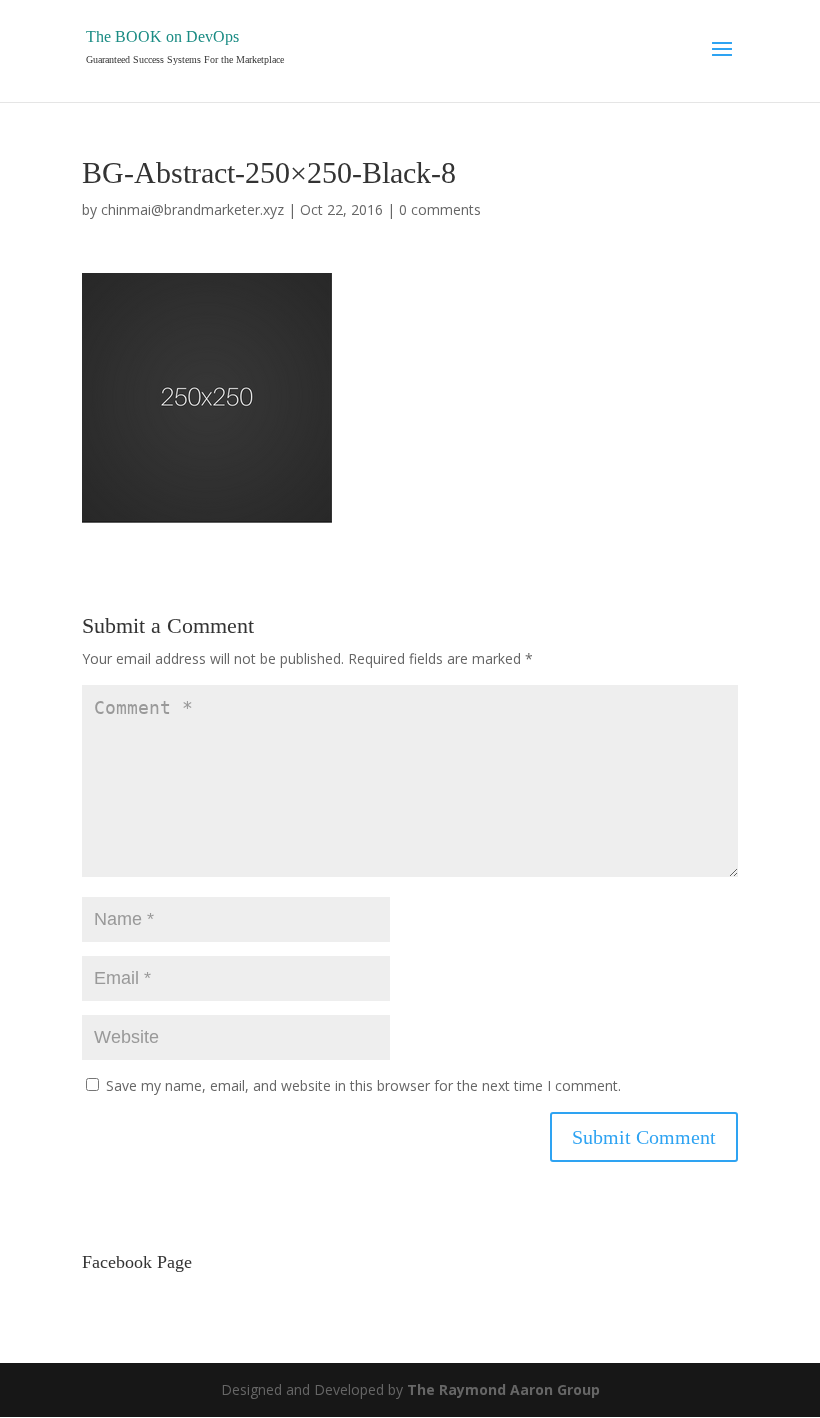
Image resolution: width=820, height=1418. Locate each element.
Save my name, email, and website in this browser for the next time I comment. (363, 1085)
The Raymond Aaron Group (503, 1389)
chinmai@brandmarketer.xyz (192, 209)
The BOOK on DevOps (162, 36)
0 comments (440, 209)
